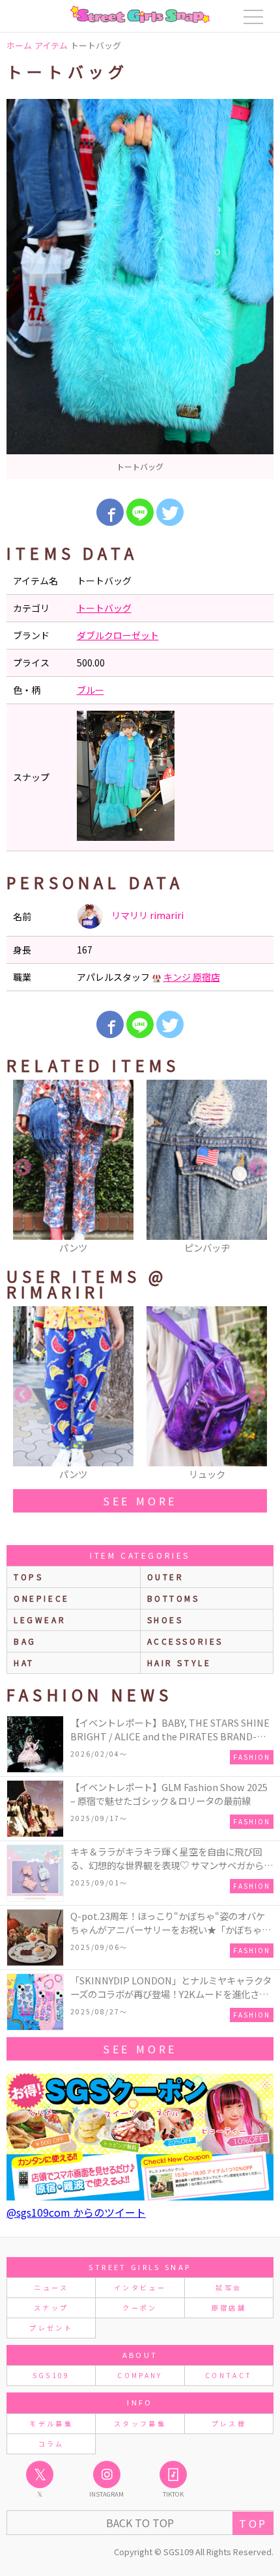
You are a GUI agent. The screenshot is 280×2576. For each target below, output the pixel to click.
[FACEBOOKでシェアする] (110, 512)
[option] (140, 289)
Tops (28, 1577)
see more (140, 1501)
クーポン (140, 2308)
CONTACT (229, 2375)
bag (25, 1641)
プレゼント (51, 2328)
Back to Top (140, 2523)
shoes (165, 1620)
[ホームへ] (140, 14)
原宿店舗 (229, 2308)
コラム (51, 2444)
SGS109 (51, 2375)
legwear (40, 1620)
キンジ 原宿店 (192, 977)
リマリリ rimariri (147, 915)
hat (24, 1663)
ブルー (91, 690)
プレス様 (229, 2423)
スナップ (51, 2308)
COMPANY (140, 2375)
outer (166, 1577)
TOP (253, 2523)
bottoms (174, 1598)
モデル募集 (51, 2423)
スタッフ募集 (140, 2423)
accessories (186, 1641)
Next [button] (257, 1168)
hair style (179, 1663)
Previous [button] (23, 1168)
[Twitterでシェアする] (170, 512)
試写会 (229, 2287)
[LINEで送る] (140, 512)
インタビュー (140, 2287)
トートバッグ (104, 608)
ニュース (51, 2287)
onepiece (42, 1598)
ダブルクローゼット (118, 635)
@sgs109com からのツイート (76, 2212)
